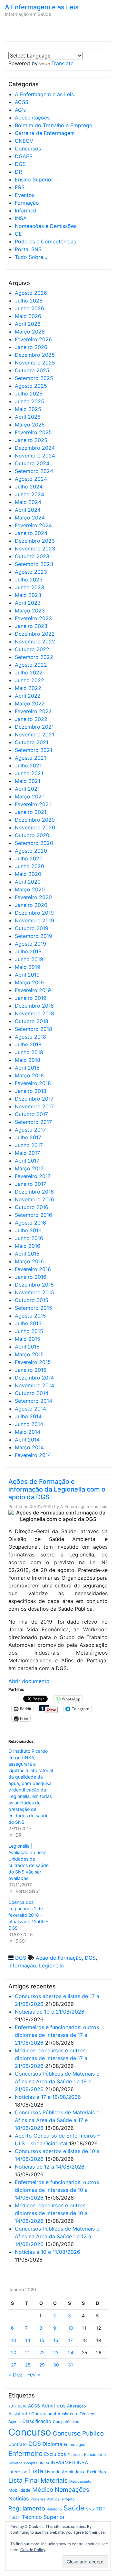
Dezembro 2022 (35, 634)
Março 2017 (29, 1168)
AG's (20, 110)
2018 (22, 2406)
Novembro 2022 (35, 641)
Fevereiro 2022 (33, 711)
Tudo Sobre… (31, 257)
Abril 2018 (27, 1068)
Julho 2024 (29, 487)
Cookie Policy (33, 2550)
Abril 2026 (28, 324)
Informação (22, 1965)
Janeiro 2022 (31, 719)
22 (42, 2352)
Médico (43, 2490)
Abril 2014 (27, 1440)
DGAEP (24, 156)
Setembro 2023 (34, 564)
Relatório (54, 2509)
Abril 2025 (28, 417)
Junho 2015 (29, 1331)
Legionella (51, 1965)
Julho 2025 (29, 394)
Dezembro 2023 (35, 541)
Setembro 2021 (34, 750)
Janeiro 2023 (31, 626)
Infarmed (26, 210)
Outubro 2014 (32, 1393)
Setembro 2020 (34, 843)
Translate (62, 63)
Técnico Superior (43, 2517)
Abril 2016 (27, 1254)
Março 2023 (30, 611)
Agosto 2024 (31, 479)
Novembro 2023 (35, 549)
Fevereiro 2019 (33, 990)
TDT (101, 2509)
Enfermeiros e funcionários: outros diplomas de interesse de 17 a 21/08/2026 (57, 2035)
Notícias (19, 2499)
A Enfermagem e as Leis (42, 7)
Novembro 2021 (34, 734)
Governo (15, 2463)
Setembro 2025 (34, 378)
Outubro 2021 (32, 742)
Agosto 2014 (30, 1409)
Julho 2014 (28, 1416)
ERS (20, 187)
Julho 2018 (28, 1044)
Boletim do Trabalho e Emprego (54, 125)
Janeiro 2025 (31, 440)
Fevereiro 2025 (33, 432)
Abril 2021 (27, 789)
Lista (36, 2471)
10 (71, 2328)
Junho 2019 (29, 959)
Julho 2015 (28, 1323)
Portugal (54, 2499)
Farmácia (75, 2455)
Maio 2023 (28, 595)
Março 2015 (29, 1354)
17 (70, 2340)
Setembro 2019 (34, 936)
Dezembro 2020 (35, 820)
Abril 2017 (27, 1161)
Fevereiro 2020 (33, 897)
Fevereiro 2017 (33, 1176)
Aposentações (32, 118)
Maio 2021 (28, 781)
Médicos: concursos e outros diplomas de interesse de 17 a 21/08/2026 (51, 2058)
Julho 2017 (28, 1137)
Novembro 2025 (35, 363)
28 (28, 2365)
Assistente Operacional (32, 2414)
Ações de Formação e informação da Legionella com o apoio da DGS (57, 1489)
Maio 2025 (28, 409)
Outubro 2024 (32, 463)
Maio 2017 (27, 1153)
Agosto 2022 (31, 665)
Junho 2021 (29, 773)
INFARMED (63, 2463)
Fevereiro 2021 (33, 804)
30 (56, 2365)
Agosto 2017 (30, 1130)
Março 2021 (29, 796)
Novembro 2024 (35, 456)
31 (71, 2365)
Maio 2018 (28, 1060)
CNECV (24, 141)
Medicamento (80, 2482)
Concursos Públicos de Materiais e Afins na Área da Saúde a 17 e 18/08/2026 (57, 2120)
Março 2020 (30, 889)
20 (14, 2352)
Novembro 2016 (34, 1199)
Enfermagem (75, 2444)
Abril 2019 (27, 975)
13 (14, 2340)
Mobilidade (19, 2490)
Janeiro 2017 (30, 1184)
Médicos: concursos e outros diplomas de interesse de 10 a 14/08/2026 (51, 2213)
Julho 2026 (29, 301)
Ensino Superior (34, 180)
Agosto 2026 (31, 293)
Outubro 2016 (32, 1207)
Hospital (31, 2463)
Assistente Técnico (76, 2414)
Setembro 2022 (34, 657)
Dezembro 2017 (34, 1099)
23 (56, 2352)
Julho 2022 (29, 672)
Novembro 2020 (35, 827)
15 (42, 2340)
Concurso (30, 2432)
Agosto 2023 (31, 572)
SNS (90, 2509)
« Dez (15, 2375)
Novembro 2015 (34, 1292)
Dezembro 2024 (35, 448)
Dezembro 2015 (34, 1285)
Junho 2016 (29, 1238)
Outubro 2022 (32, 649)
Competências (66, 2422)
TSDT (14, 2517)
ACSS (22, 102)
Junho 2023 (29, 587)
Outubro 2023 (32, 556)
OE (18, 234)
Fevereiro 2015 (33, 1362)
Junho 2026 (29, 308)
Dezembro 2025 (35, 355)
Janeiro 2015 (31, 1370)
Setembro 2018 (34, 1029)
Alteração (77, 2406)
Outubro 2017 (31, 1114)
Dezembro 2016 (34, 1192)
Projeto (68, 2499)
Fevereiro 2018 (33, 1083)
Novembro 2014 (34, 1385)
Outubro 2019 (32, 928)
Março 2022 (30, 703)
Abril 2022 (28, 696)
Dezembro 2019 (34, 913)
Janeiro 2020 (31, 905)
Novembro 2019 (34, 920)
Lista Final (24, 2480)
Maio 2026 (28, 316)
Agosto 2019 (30, 944)
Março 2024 (30, 518)
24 (71, 2352)
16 (56, 2340)
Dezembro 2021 (34, 727)
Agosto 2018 (30, 1037)
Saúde (74, 2508)
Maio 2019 (28, 967)
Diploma (52, 2444)
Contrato (18, 2444)
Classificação (37, 2421)
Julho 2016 (28, 1230)
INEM (44, 2463)
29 (42, 2365)
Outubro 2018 (32, 1021)
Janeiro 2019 (31, 998)
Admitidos (53, 2406)
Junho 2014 (29, 1424)
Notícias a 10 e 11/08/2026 (48, 2252)
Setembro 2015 (34, 1308)
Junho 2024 (29, 494)
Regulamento (27, 2508)
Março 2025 (30, 425)
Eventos (25, 195)
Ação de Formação (59, 1958)
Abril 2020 (28, 882)
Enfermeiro (25, 2453)
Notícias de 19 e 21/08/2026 (50, 2012)
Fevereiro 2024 (33, 525)
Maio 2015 (28, 1339)
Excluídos (55, 2454)
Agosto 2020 (31, 851)
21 (28, 2352)
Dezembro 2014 (34, 1378)
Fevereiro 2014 (33, 1455)
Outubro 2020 (32, 835)
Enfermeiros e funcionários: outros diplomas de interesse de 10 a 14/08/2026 (57, 2190)
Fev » (34, 2375)
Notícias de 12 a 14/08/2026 (50, 2167)
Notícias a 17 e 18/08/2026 (48, 2097)
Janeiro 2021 (31, 812)
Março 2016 (29, 1261)
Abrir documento (29, 1681)
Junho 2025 (29, 401)
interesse (18, 2472)
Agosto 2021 (30, 758)
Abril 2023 (28, 603)
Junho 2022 (29, 680)
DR (18, 172)
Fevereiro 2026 (33, 339)
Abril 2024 (28, 510)
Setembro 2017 (33, 1122)
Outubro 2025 (32, 370)
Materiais (54, 2480)
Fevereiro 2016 (33, 1269)
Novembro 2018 (34, 1013)
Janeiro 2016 (31, 1277)
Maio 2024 (28, 502)
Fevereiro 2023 (33, 618)
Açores (15, 2422)
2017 (12, 2406)
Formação (27, 203)
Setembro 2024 (34, 471)
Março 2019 (29, 982)
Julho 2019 (28, 951)
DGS (20, 164)
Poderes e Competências (45, 241)
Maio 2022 (28, 688)
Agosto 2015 (30, 1316)
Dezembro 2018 (34, 1006)
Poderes (38, 2499)
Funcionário (95, 2454)
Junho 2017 (29, 1145)
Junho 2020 (29, 866)
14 (28, 2340)
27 (14, 2365)
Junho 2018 (29, 1052)
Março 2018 (29, 1075)
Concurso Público (78, 2433)
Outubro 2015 (32, 1300)
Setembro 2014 (34, 1401)
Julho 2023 (29, 580)
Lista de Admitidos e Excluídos (75, 2472)
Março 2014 (29, 1447)
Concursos (28, 149)
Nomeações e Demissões (46, 226)
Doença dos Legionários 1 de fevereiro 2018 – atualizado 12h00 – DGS (28, 1915)
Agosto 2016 (30, 1223)
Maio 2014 (28, 1432)
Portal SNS (28, 249)
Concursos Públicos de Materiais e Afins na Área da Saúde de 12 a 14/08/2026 (57, 2236)
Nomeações (72, 2490)
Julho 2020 (29, 858)
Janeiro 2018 (31, 1091)
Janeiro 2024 (31, 533)
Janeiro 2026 (31, 347)
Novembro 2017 (34, 1106)
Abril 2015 (27, 1347)
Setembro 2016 (34, 1215)
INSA (21, 218)
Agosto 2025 (31, 386)
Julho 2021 (28, 765)
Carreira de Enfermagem (45, 133)
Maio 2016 (28, 1246)
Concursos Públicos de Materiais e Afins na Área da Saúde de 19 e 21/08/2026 (57, 2081)
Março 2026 (30, 332)
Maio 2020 (28, 874)
